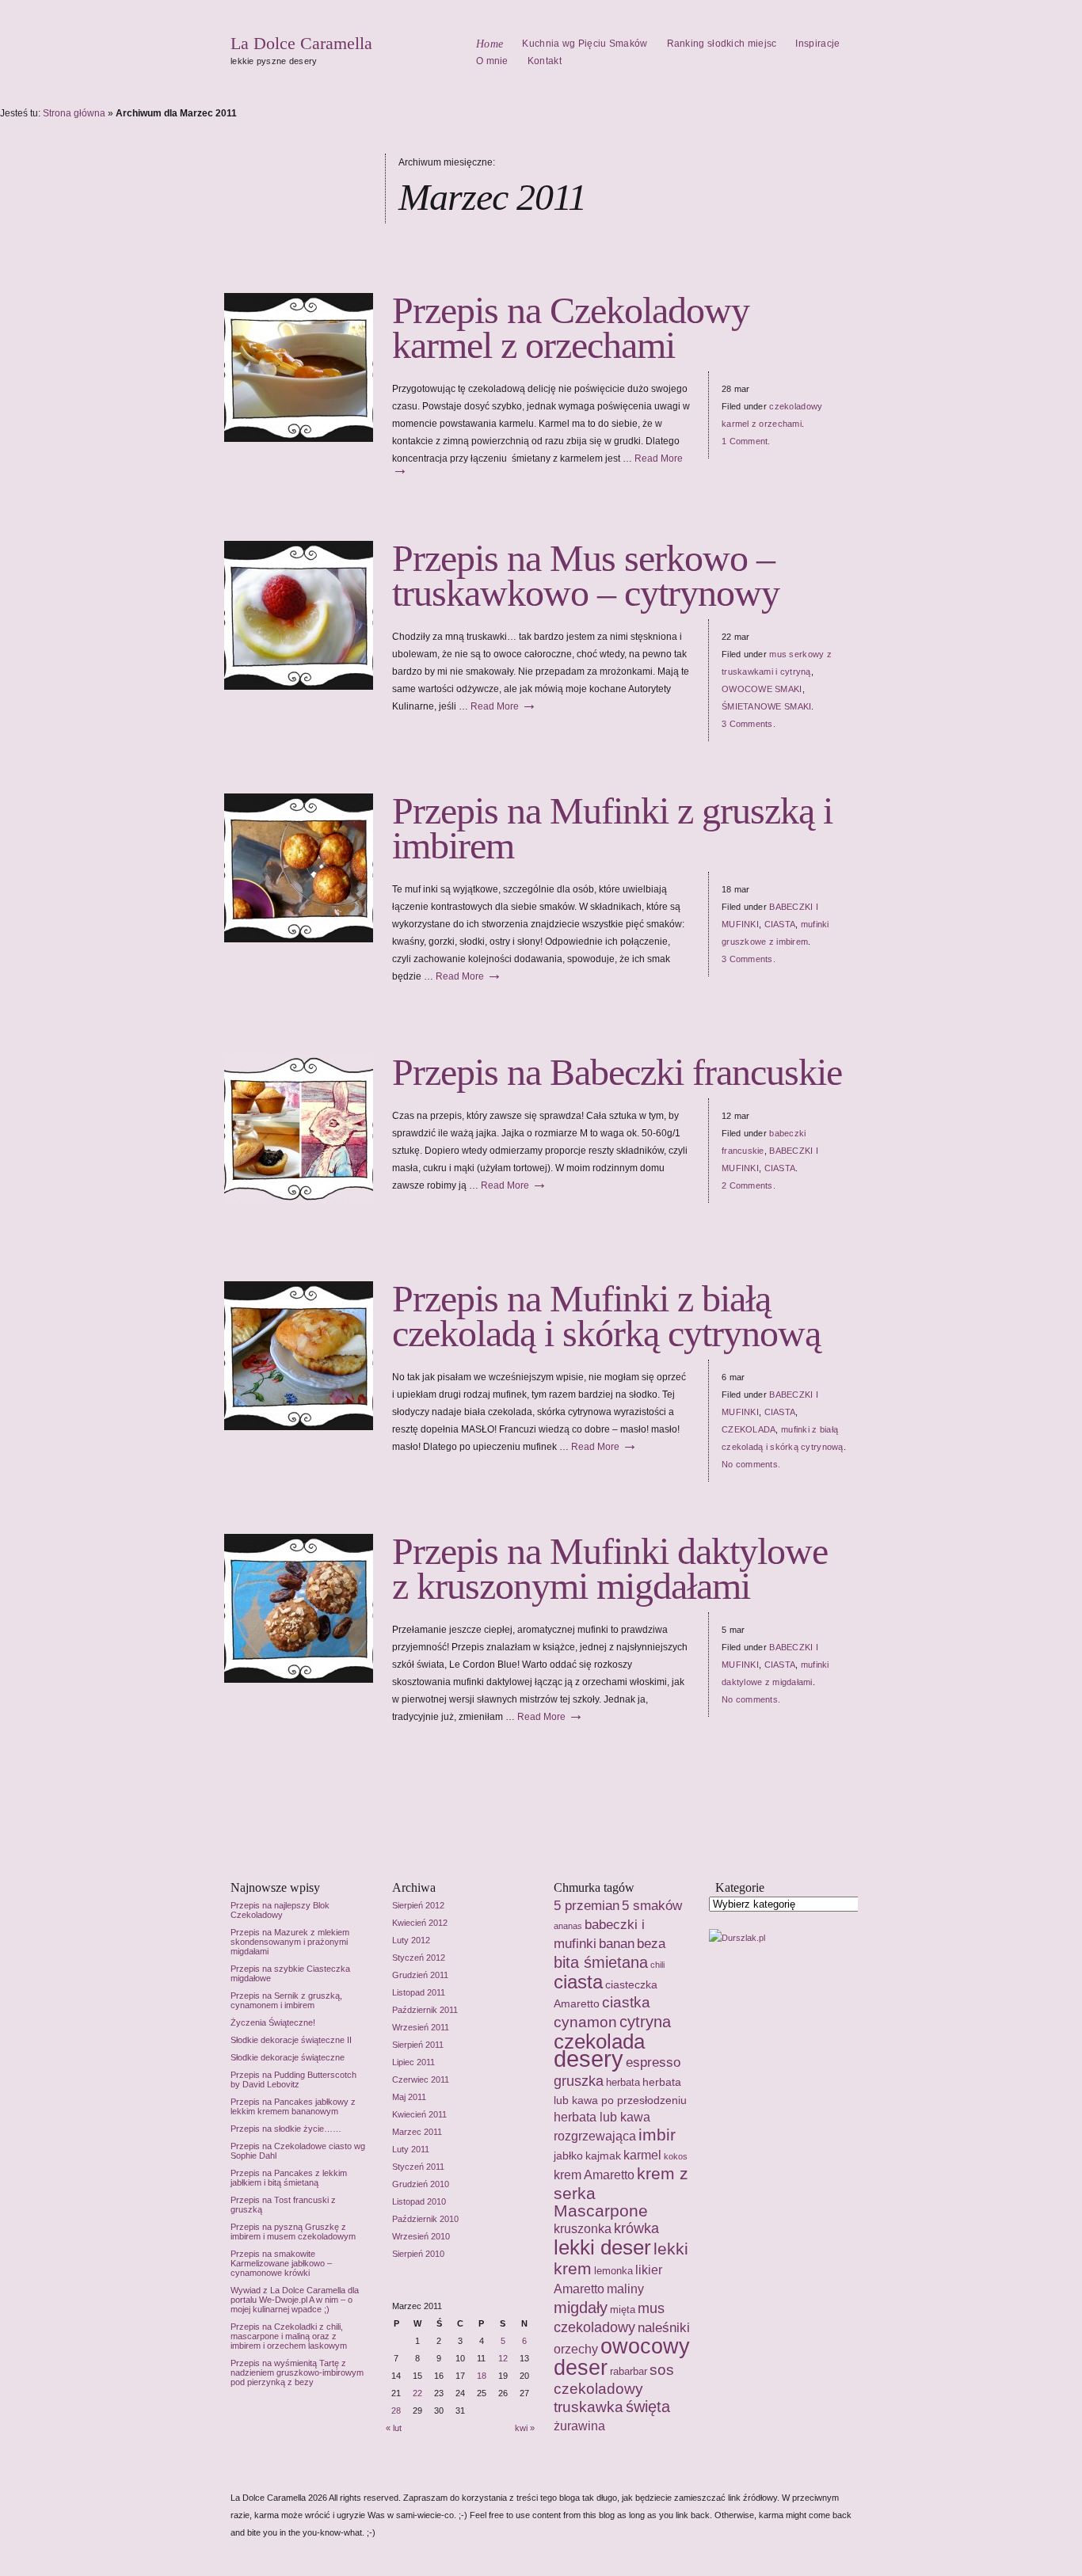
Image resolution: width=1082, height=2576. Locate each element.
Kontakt (545, 61)
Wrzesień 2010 (421, 2236)
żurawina (579, 2426)
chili (657, 1965)
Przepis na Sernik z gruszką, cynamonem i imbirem (286, 2000)
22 (417, 2393)
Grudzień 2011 (420, 1975)
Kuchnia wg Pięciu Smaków (585, 44)
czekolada (599, 2041)
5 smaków (652, 1905)
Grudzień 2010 (421, 2184)
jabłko (568, 2156)
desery (589, 2059)
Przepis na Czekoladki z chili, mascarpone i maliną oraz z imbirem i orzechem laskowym (289, 2336)
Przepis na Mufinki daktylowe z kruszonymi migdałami (610, 1568)
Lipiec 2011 (413, 2062)
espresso (653, 2062)
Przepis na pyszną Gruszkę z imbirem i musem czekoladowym (293, 2232)
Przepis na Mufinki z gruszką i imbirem (612, 828)
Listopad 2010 (419, 2201)
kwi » (525, 2428)
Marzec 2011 (417, 2132)
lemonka (613, 2271)
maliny (625, 2289)
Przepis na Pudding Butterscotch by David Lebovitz (293, 2079)
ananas (568, 1926)
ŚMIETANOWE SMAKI (766, 706)
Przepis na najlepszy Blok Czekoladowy (280, 1910)
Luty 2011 (411, 2149)
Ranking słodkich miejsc (722, 44)
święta (648, 2407)
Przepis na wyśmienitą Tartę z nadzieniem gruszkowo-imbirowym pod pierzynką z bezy (297, 2372)
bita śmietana (601, 1962)
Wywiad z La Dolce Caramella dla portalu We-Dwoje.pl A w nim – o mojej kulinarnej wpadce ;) (295, 2300)
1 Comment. (746, 441)
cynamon (585, 2022)
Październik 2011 (425, 2010)
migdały (581, 2307)
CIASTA (780, 924)
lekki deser (602, 2247)
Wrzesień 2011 (421, 2027)
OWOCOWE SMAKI (762, 689)
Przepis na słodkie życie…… (286, 2129)
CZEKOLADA (749, 1429)
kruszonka (583, 2229)
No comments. (751, 1464)
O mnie (492, 61)
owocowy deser (622, 2357)
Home (490, 44)
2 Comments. (749, 1185)
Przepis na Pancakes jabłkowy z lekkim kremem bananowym (293, 2106)
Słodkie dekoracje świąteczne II (291, 2040)
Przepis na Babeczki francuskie (617, 1072)
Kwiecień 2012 (420, 1923)
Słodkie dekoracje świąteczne (288, 2057)
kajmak (603, 2156)
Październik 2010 (425, 2219)
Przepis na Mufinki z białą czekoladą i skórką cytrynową (606, 1316)
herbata (623, 2082)
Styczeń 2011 (418, 2167)
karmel (642, 2155)
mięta (623, 2310)
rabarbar (629, 2371)
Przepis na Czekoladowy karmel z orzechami (571, 327)
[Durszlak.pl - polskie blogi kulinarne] (737, 1938)
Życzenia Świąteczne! (273, 2022)
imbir (657, 2135)
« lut (394, 2428)
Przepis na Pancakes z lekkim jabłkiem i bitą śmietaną (289, 2178)
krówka (636, 2228)
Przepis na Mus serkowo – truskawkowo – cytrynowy (586, 575)
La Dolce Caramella (301, 43)
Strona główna (74, 113)
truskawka (589, 2407)
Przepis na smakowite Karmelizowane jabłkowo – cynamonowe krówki (281, 2263)
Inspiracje (817, 44)
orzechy (576, 2349)
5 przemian (587, 1905)
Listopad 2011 (419, 1992)
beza (651, 1943)
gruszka (579, 2081)
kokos (676, 2156)
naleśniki (664, 2327)
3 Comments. (749, 724)
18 (482, 2376)
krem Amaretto (594, 2175)
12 (503, 2358)
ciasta (578, 1982)
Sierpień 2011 (418, 2045)
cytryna (645, 2022)
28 (396, 2410)
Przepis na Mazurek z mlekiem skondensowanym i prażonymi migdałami (290, 1942)
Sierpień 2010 (418, 2254)
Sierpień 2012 (418, 1905)
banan (617, 1943)
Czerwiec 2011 (421, 2079)
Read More (504, 706)
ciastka (626, 2002)
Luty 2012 (411, 1940)
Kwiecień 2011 (419, 2114)
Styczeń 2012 (419, 1958)
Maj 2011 (409, 2097)
